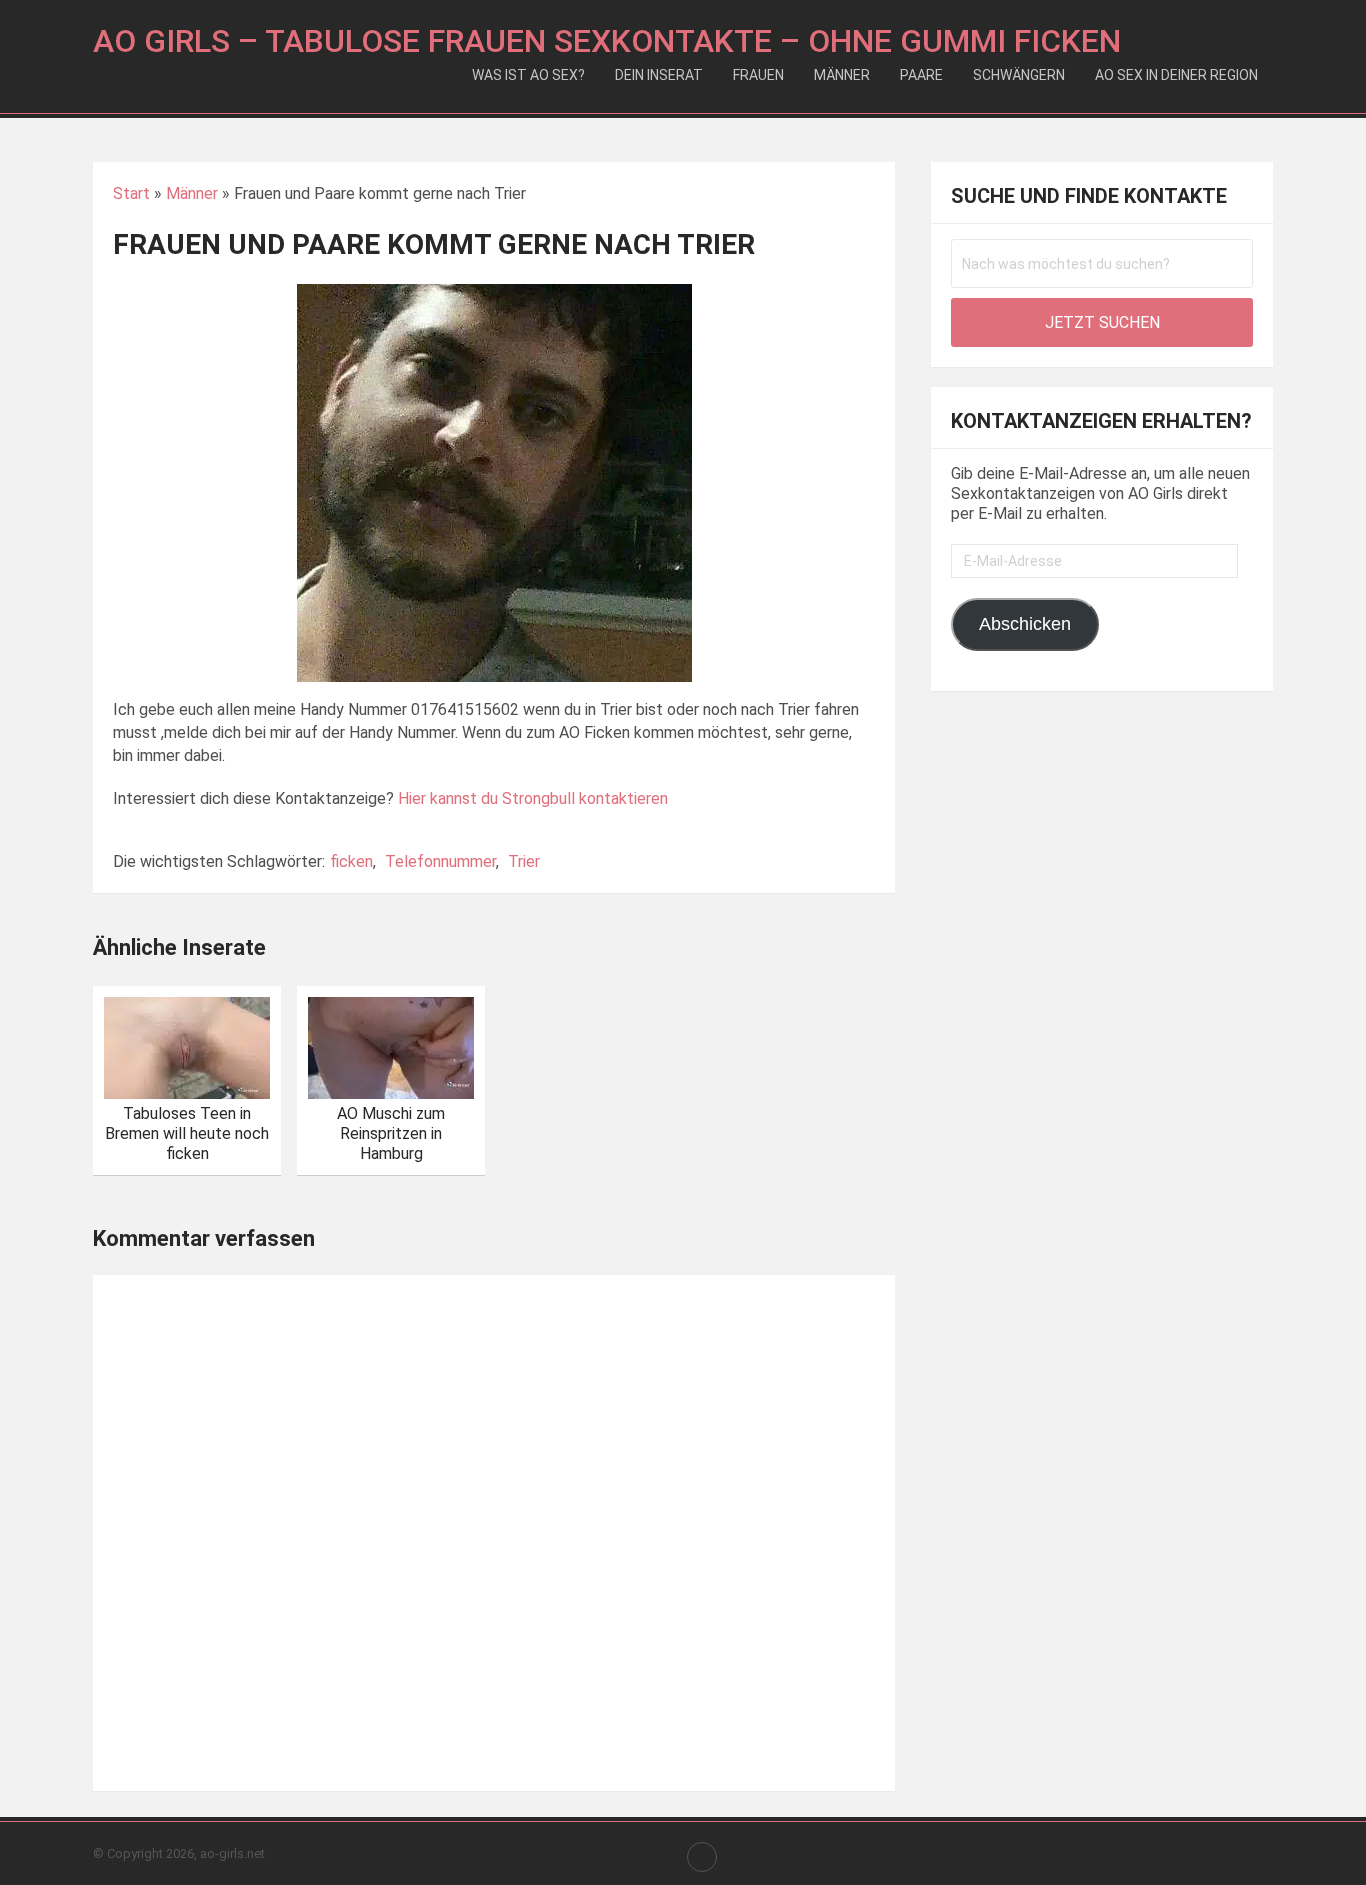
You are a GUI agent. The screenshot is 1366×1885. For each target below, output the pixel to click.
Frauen (758, 75)
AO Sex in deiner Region (1176, 75)
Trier (524, 861)
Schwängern (1019, 75)
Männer (842, 75)
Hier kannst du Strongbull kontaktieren (533, 798)
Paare (921, 75)
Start (131, 193)
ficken (351, 861)
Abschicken (1025, 624)
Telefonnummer (440, 861)
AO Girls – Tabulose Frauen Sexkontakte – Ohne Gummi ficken (607, 41)
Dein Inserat (659, 75)
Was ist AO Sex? (528, 75)
